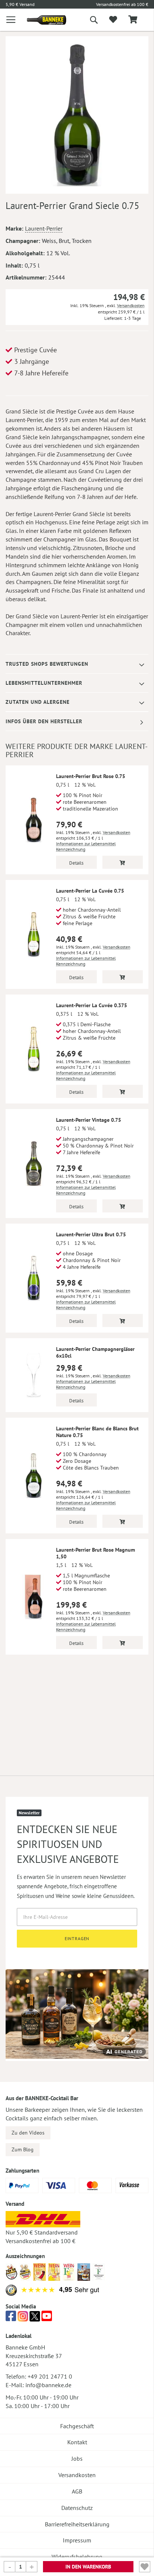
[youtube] (47, 2318)
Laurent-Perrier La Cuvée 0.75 (90, 891)
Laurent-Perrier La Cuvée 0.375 (92, 1005)
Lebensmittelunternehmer (44, 683)
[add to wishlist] (113, 20)
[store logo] (41, 20)
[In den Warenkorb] (123, 862)
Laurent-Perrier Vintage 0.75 (89, 1120)
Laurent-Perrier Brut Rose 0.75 (91, 776)
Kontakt (77, 2442)
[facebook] (11, 2318)
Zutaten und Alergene (38, 702)
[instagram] (23, 2318)
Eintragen (77, 1938)
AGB (77, 2491)
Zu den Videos (28, 2133)
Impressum (77, 2540)
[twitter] (35, 2318)
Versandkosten (131, 305)
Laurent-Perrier (44, 228)
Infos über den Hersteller (44, 721)
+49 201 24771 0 (50, 2376)
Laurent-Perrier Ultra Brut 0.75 (91, 1234)
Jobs (77, 2458)
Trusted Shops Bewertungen (47, 664)
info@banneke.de (48, 2385)
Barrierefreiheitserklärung (77, 2524)
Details (76, 863)
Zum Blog (23, 2149)
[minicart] (133, 20)
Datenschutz (77, 2508)
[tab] (77, 664)
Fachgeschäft (77, 2426)
